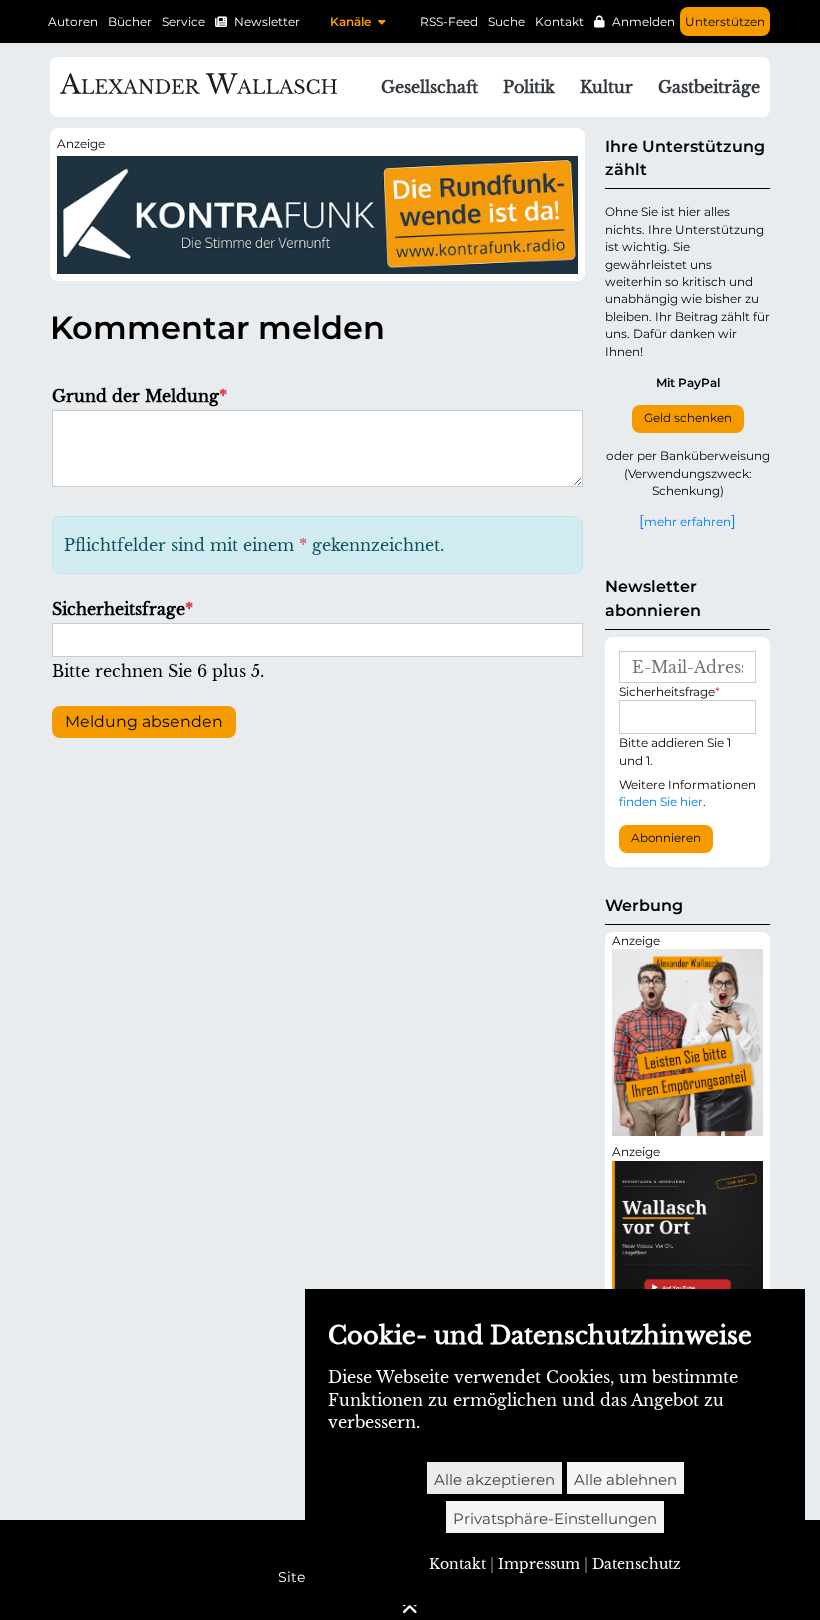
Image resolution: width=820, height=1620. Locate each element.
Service (183, 21)
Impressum (539, 1564)
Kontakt (559, 21)
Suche (506, 21)
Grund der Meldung (139, 396)
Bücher (130, 21)
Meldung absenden (144, 721)
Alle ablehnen (625, 1479)
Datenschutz (636, 1564)
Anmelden (643, 21)
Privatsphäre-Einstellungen (555, 1518)
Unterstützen (725, 21)
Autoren (73, 21)
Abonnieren (666, 838)
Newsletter (267, 21)
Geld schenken (688, 418)
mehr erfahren (687, 521)
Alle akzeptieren (494, 1479)
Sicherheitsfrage (122, 609)
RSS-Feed (449, 21)
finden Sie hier (661, 801)
